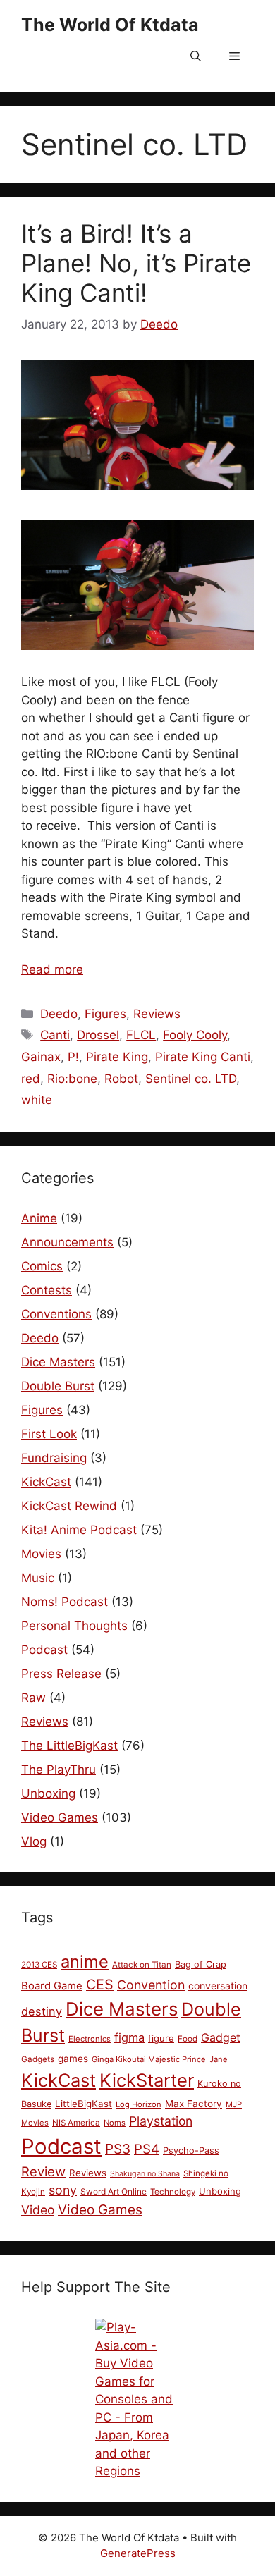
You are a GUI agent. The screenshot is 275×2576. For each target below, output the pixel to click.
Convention (151, 1985)
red (31, 1079)
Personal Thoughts (74, 1626)
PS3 (118, 2149)
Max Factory (194, 2104)
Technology (173, 2192)
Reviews (157, 1014)
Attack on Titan (142, 1965)
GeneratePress (138, 2553)
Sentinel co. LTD (191, 1079)
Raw (33, 1698)
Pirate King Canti (203, 1057)
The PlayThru (59, 1770)
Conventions (56, 1314)
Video (38, 2210)
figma (129, 2037)
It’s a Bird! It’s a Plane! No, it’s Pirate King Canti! (136, 263)
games (73, 2059)
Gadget (221, 2037)
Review (43, 2171)
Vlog (34, 1841)
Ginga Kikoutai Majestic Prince (149, 2059)
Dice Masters (58, 1362)
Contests (47, 1290)
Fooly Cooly (195, 1035)
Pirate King (117, 1057)
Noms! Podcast (65, 1602)
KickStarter (147, 2080)
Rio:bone (72, 1079)
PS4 (147, 2149)
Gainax (41, 1057)
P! (73, 1057)
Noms (115, 2123)
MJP (234, 2104)
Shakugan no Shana (145, 2174)
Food (188, 2039)
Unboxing (48, 1793)
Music (38, 1578)
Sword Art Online (114, 2191)
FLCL (141, 1035)
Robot (121, 1079)
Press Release (61, 1674)
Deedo (59, 1014)
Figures (105, 1014)
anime (85, 1962)
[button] (196, 56)
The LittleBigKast (69, 1746)
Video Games (60, 1817)
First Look (49, 1434)
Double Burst (58, 1386)
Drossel (98, 1035)
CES (100, 1985)
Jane (219, 2059)
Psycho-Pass (191, 2151)
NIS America (76, 2123)
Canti (55, 1035)
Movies (41, 1554)
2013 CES (39, 1965)
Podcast (44, 1650)
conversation (218, 1986)
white (37, 1100)
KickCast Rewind (69, 1506)
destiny (42, 2011)
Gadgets (38, 2059)
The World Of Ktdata (110, 25)
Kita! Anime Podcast (79, 1530)
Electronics (90, 2039)
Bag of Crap (201, 1964)
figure (161, 2038)
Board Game (52, 1986)
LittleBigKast (84, 2104)
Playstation (161, 2121)
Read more (52, 969)
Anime (39, 1218)
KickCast (46, 1482)
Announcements (67, 1242)
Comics (42, 1266)
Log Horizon (139, 2104)
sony (63, 2190)
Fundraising (54, 1458)
